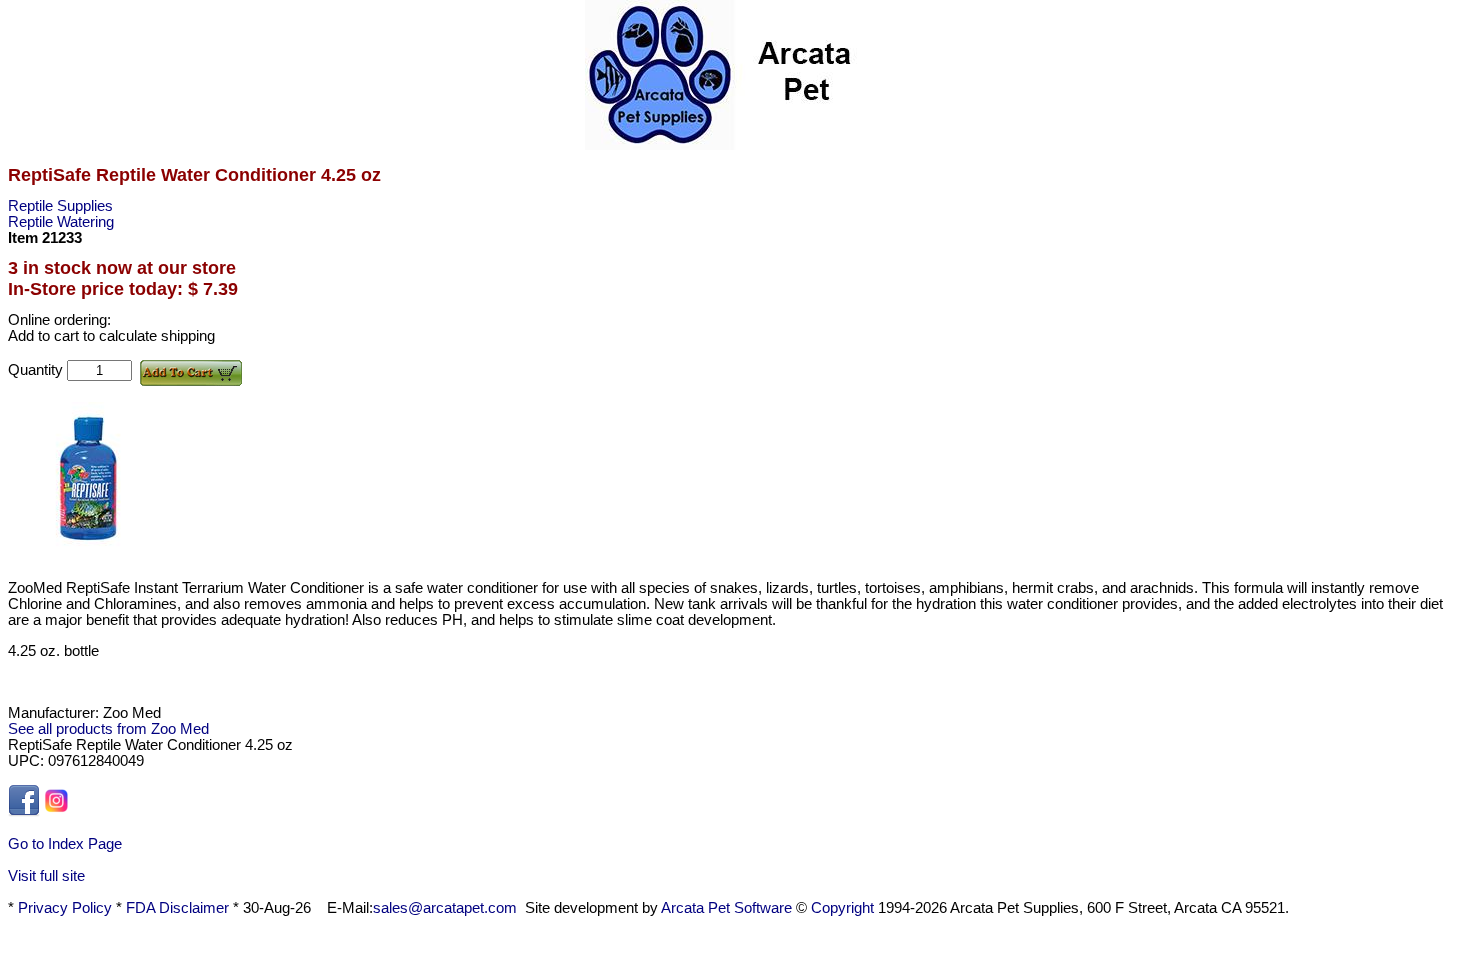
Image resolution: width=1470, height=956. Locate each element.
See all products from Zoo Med (108, 729)
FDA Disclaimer (177, 908)
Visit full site (46, 876)
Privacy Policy (65, 908)
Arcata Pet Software (726, 908)
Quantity (37, 370)
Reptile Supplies (60, 206)
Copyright (842, 908)
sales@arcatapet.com (445, 908)
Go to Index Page (65, 844)
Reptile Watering (61, 222)
